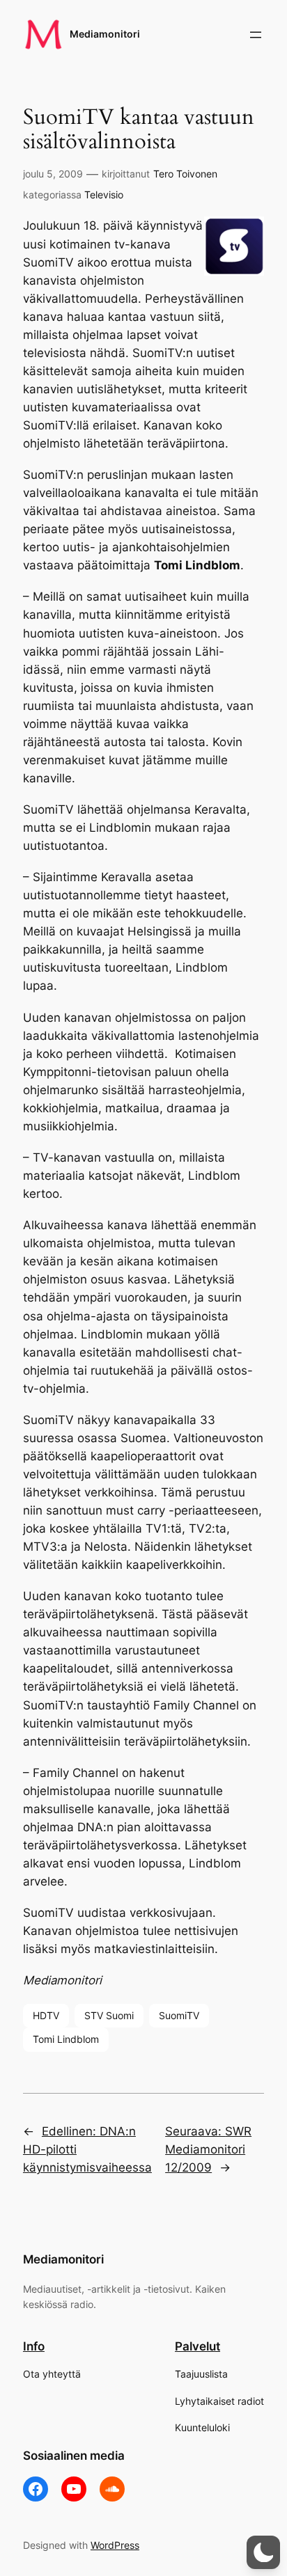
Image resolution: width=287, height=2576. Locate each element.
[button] (263, 2552)
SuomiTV (179, 2015)
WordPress (115, 2545)
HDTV (46, 2015)
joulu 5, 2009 (53, 174)
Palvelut (197, 2346)
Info (34, 2346)
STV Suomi (109, 2015)
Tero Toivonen (185, 174)
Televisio (104, 195)
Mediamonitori (105, 34)
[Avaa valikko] (256, 35)
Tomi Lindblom (66, 2039)
